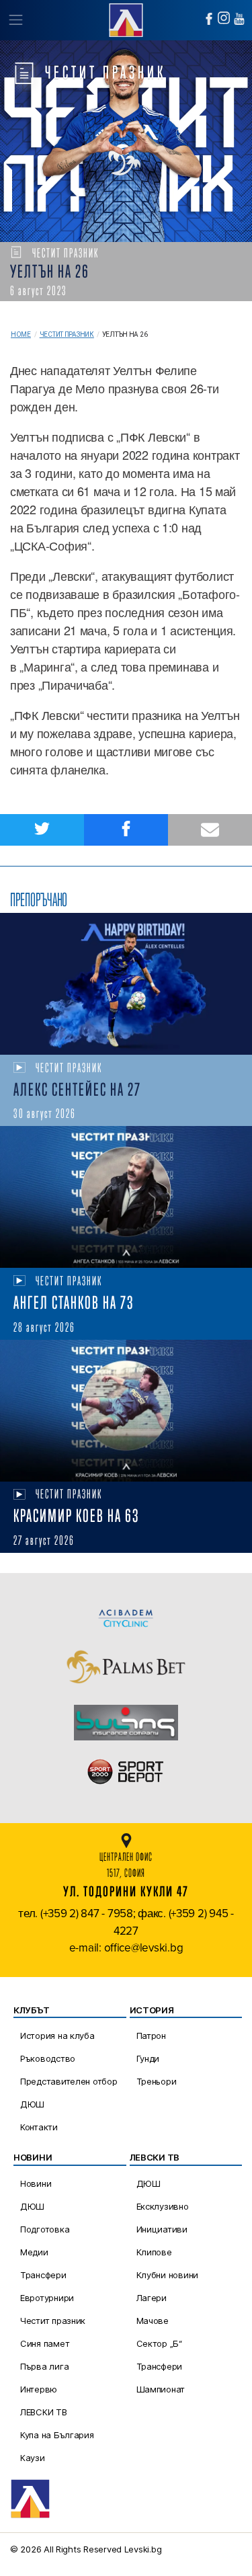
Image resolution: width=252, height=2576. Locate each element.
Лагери (152, 2298)
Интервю (39, 2389)
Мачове (153, 2321)
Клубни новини (168, 2275)
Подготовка (45, 2229)
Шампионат (161, 2389)
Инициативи (162, 2229)
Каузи (33, 2458)
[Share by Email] (210, 830)
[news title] (126, 984)
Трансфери (43, 2275)
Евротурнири (47, 2298)
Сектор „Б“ (159, 2343)
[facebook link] (209, 19)
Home (21, 334)
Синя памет (45, 2343)
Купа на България (57, 2435)
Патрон (151, 2036)
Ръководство (48, 2058)
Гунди (148, 2058)
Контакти (39, 2127)
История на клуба (57, 2036)
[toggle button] (15, 20)
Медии (34, 2252)
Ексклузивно (163, 2206)
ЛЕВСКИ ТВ (44, 2412)
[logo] (126, 18)
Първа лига (44, 2366)
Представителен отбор (69, 2081)
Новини (36, 2183)
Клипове (154, 2252)
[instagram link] (224, 18)
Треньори (157, 2081)
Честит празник (67, 334)
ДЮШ (32, 2104)
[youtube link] (239, 19)
